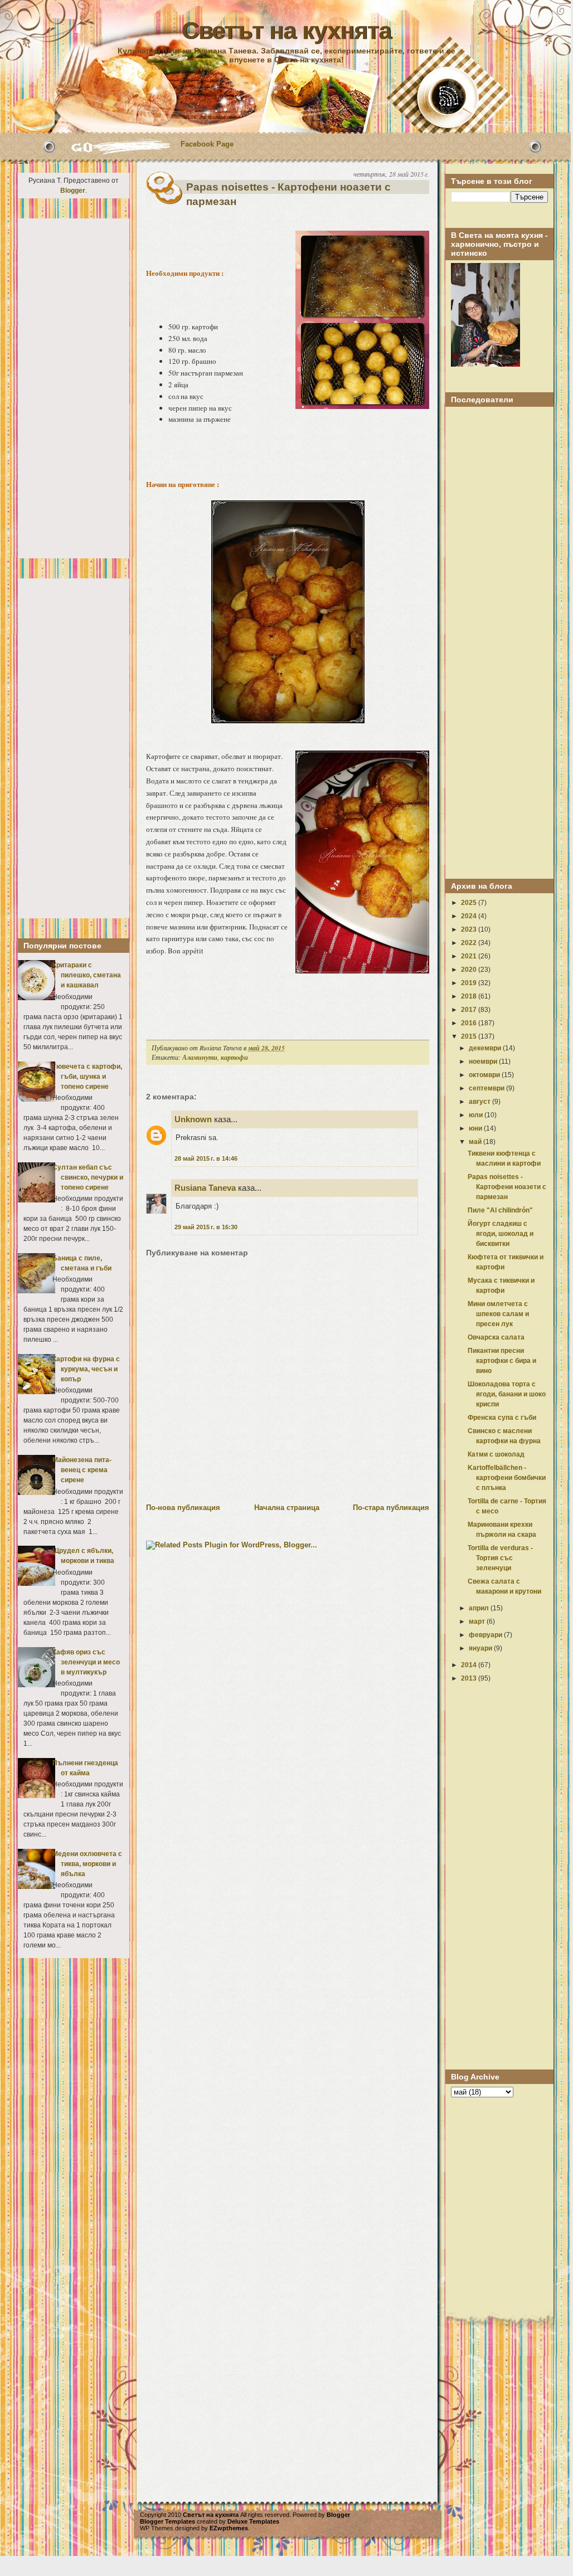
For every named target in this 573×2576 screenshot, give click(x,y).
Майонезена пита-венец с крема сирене (82, 1470)
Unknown (193, 1119)
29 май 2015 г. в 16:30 (206, 1227)
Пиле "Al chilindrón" (500, 1210)
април (480, 1608)
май (476, 1142)
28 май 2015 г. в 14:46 (206, 1158)
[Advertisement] (74, 388)
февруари (486, 1635)
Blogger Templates (167, 2521)
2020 (470, 970)
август (480, 1102)
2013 (470, 1678)
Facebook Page (207, 144)
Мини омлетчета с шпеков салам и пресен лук (498, 1314)
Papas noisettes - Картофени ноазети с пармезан (288, 194)
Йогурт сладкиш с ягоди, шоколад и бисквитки (501, 1234)
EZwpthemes (229, 2528)
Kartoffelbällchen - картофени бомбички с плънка (507, 1478)
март (478, 1621)
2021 (470, 956)
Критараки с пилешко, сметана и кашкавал (87, 975)
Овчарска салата (496, 1337)
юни (476, 1128)
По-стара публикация (391, 1508)
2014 (470, 1665)
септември (487, 1088)
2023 (470, 929)
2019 (470, 983)
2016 (470, 1023)
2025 (470, 903)
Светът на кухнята (286, 31)
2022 (470, 943)
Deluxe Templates (253, 2521)
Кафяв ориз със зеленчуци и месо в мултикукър (86, 1662)
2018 (470, 996)
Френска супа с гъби (502, 1418)
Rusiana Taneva (205, 1188)
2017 (470, 1010)
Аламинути (200, 1057)
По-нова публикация (183, 1508)
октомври (485, 1075)
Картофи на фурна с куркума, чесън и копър (86, 1369)
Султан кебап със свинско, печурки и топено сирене (88, 1177)
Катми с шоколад (496, 1454)
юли (477, 1115)
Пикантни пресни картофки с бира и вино (502, 1361)
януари (481, 1648)
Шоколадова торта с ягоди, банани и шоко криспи (507, 1394)
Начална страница (287, 1508)
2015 (470, 1036)
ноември (484, 1061)
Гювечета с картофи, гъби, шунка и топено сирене (87, 1077)
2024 (470, 916)
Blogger (73, 191)
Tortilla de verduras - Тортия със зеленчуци (500, 1558)
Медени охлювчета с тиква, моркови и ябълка (87, 1864)
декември (486, 1048)
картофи (234, 1057)
